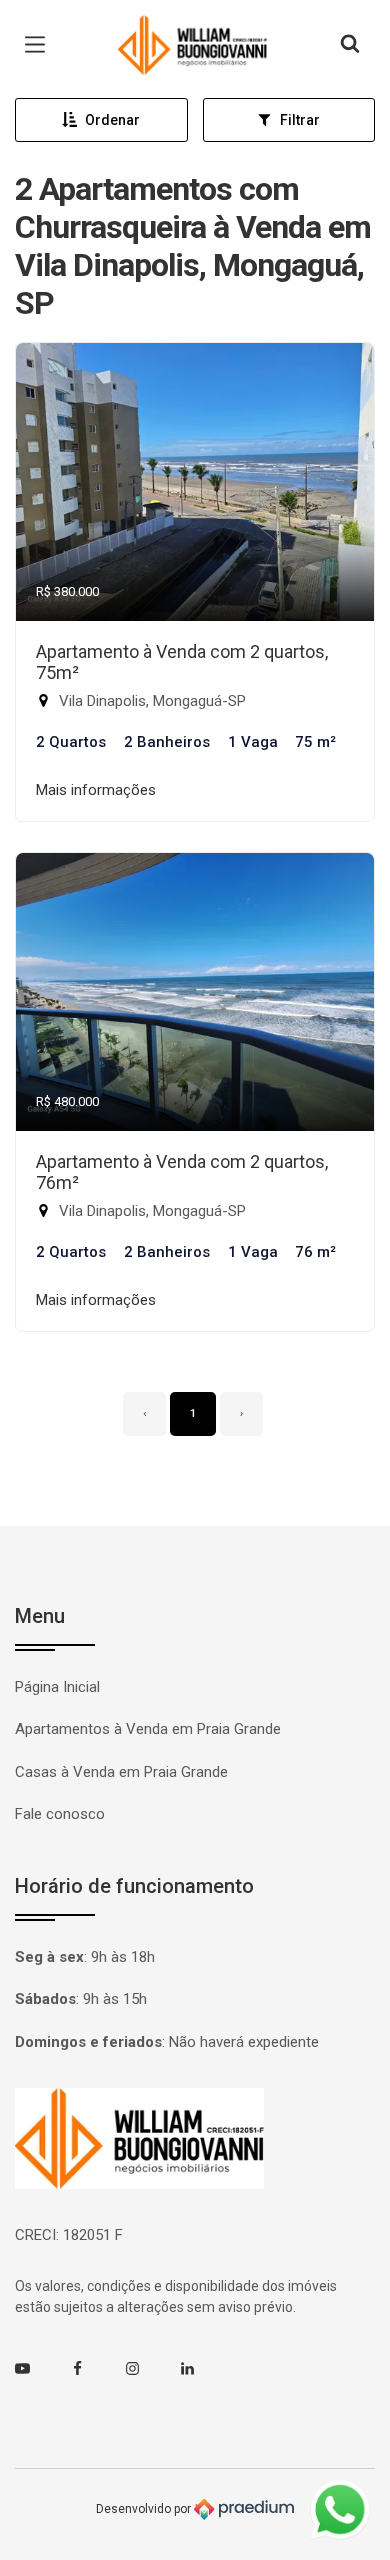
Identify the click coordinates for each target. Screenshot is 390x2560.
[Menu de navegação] (40, 45)
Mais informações (96, 790)
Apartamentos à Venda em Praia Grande (148, 1729)
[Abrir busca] (350, 45)
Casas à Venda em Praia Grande (121, 1772)
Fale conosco (60, 1814)
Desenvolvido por (145, 2509)
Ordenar (112, 120)
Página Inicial (57, 1687)
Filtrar (300, 120)
